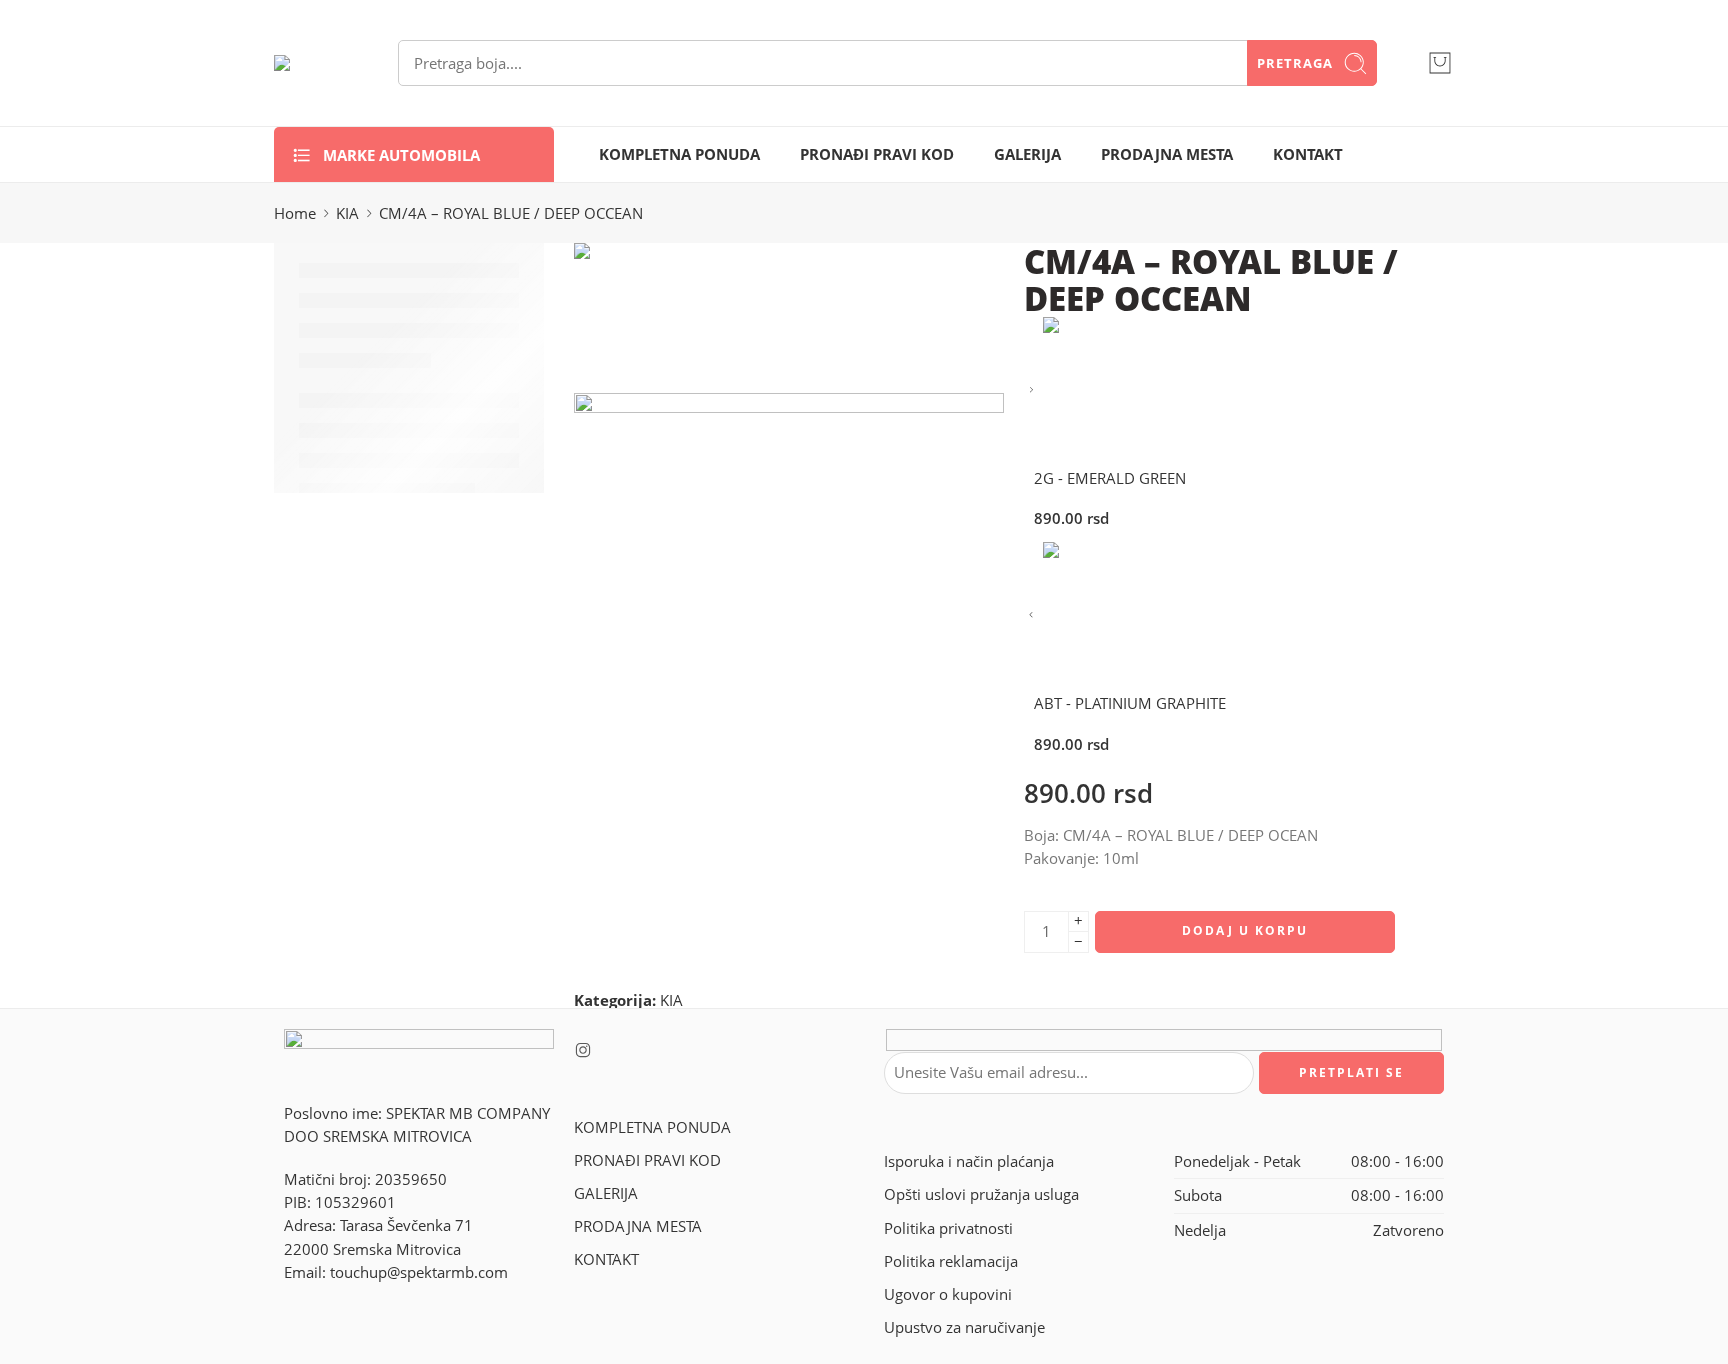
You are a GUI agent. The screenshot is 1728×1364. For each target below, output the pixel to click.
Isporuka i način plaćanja (969, 1161)
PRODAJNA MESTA (1167, 154)
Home (295, 213)
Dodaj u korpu (1245, 930)
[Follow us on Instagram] (583, 1050)
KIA (347, 213)
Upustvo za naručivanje (964, 1327)
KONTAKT (1308, 154)
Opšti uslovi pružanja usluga (981, 1194)
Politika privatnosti (948, 1228)
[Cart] (1440, 63)
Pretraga (1295, 63)
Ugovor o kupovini (948, 1294)
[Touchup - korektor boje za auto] (311, 63)
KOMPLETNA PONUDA (679, 154)
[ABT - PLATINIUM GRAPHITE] (1031, 615)
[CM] (649, 316)
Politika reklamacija (951, 1261)
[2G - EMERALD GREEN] (1031, 390)
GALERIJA (1027, 154)
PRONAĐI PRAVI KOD (877, 154)
